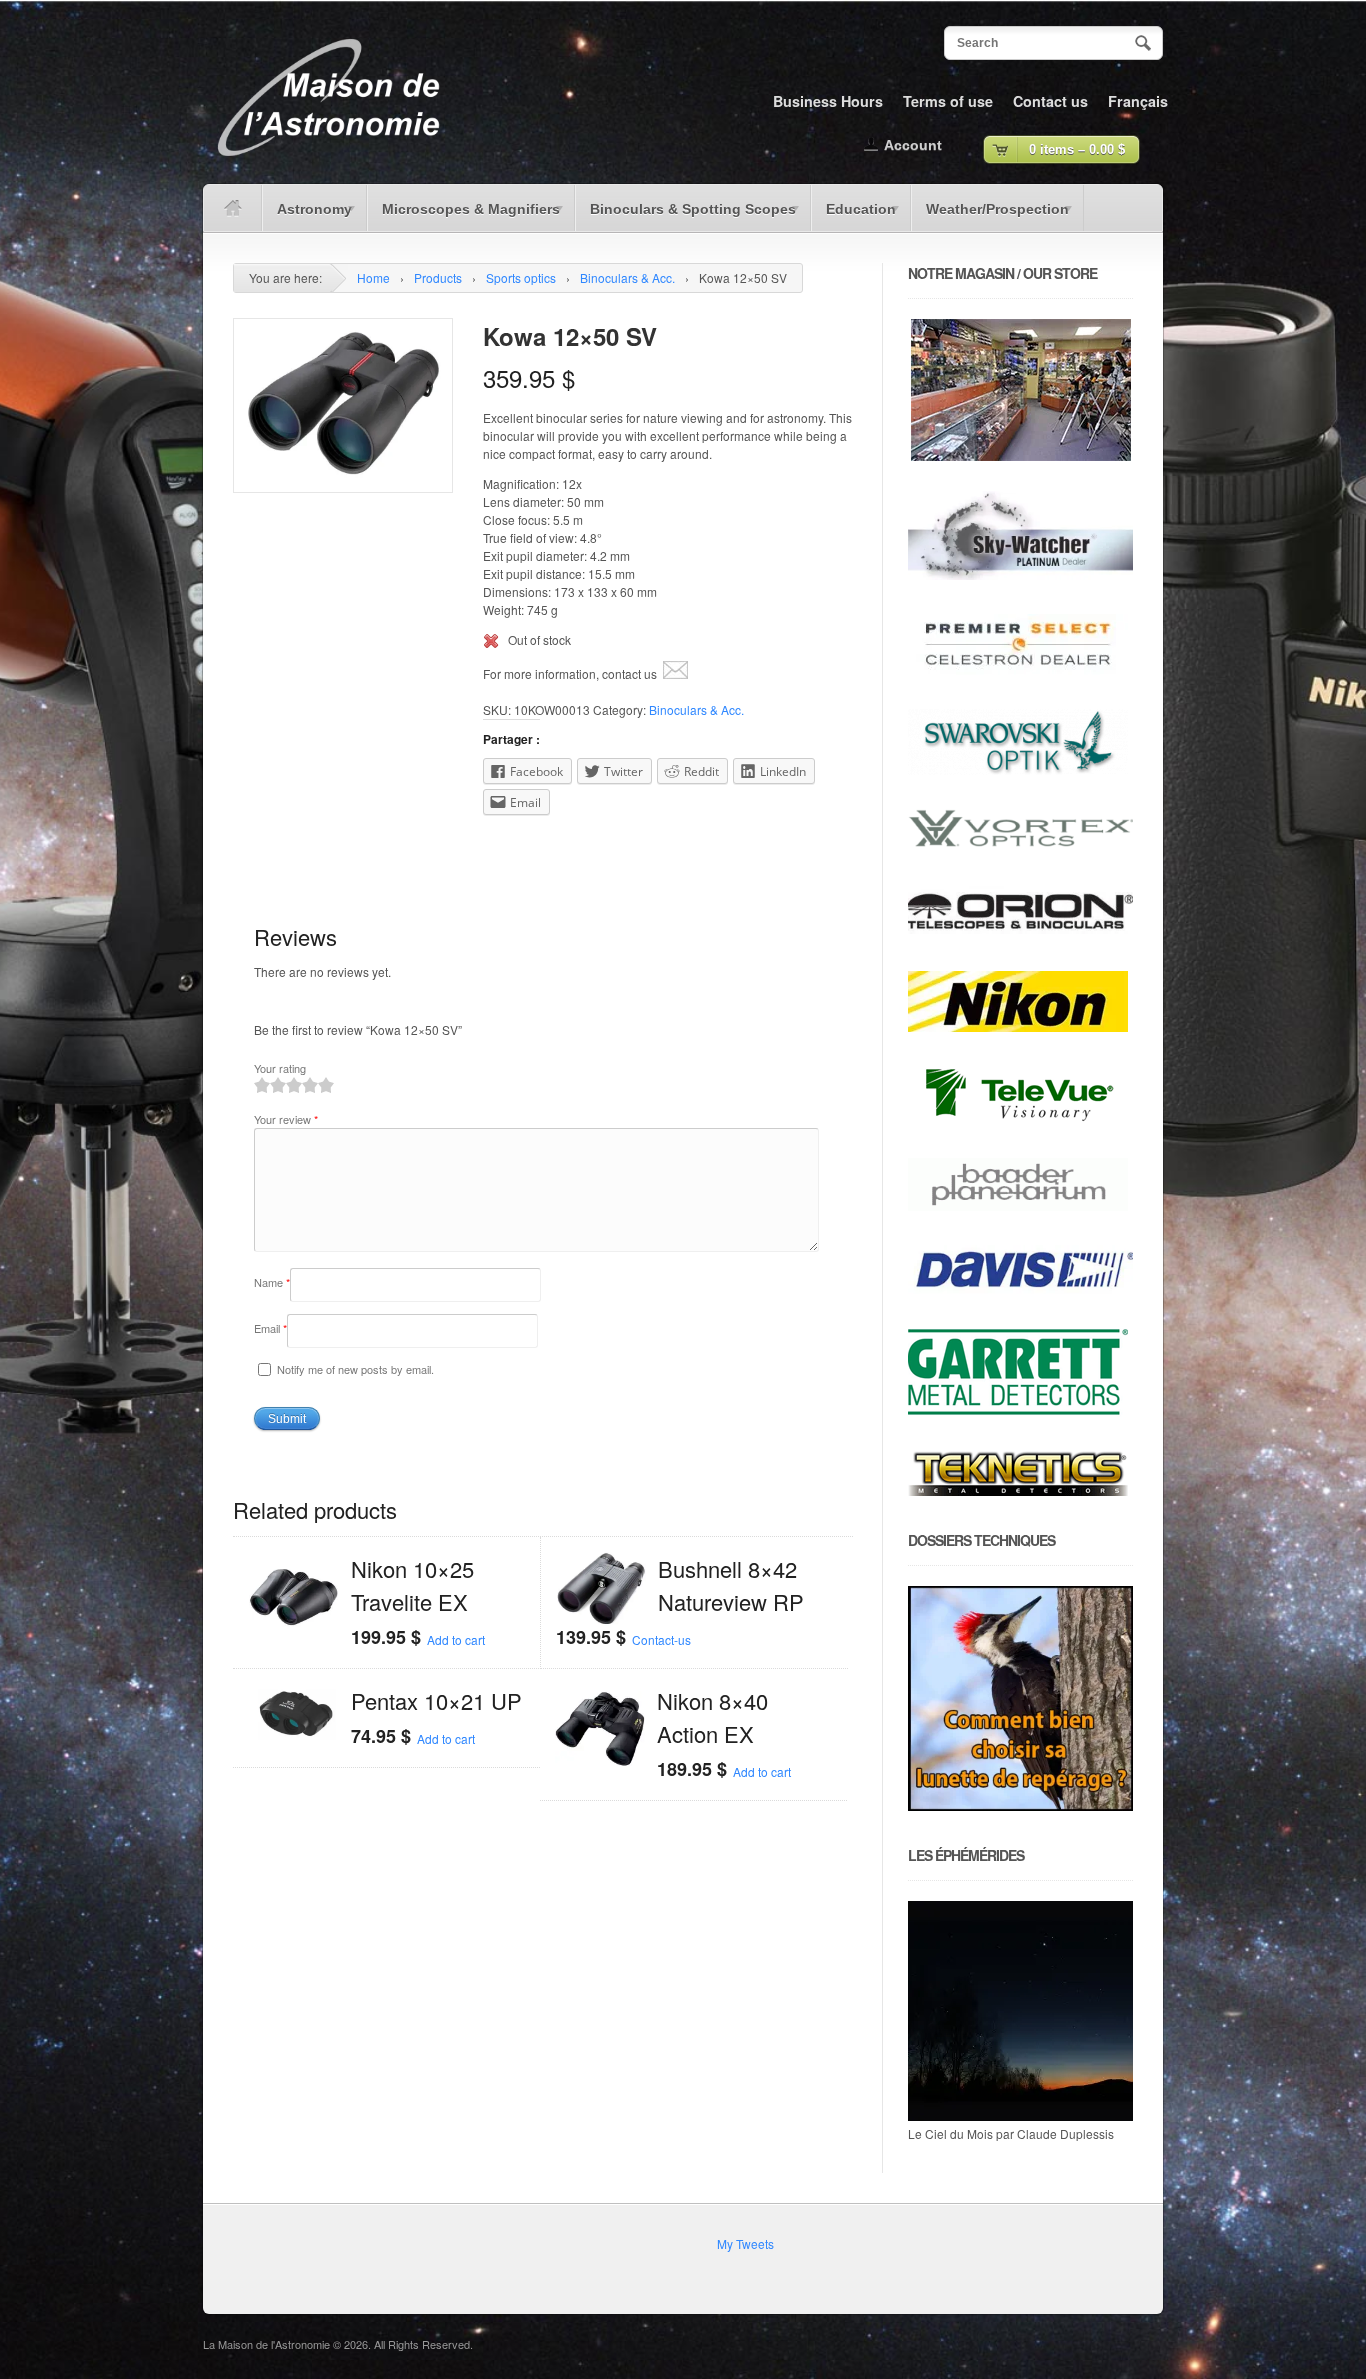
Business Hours (828, 101)
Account (913, 145)
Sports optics (521, 277)
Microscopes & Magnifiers (463, 216)
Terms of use (948, 101)
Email (270, 1328)
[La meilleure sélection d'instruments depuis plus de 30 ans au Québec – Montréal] (328, 163)
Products (438, 277)
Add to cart (456, 1639)
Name (272, 1282)
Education (853, 216)
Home (373, 277)
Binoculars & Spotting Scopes (685, 216)
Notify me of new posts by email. (355, 1369)
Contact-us (661, 1639)
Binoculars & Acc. (627, 277)
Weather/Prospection (990, 216)
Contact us (1050, 101)
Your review (286, 1119)
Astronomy (307, 216)
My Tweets (745, 2243)
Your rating (280, 1068)
